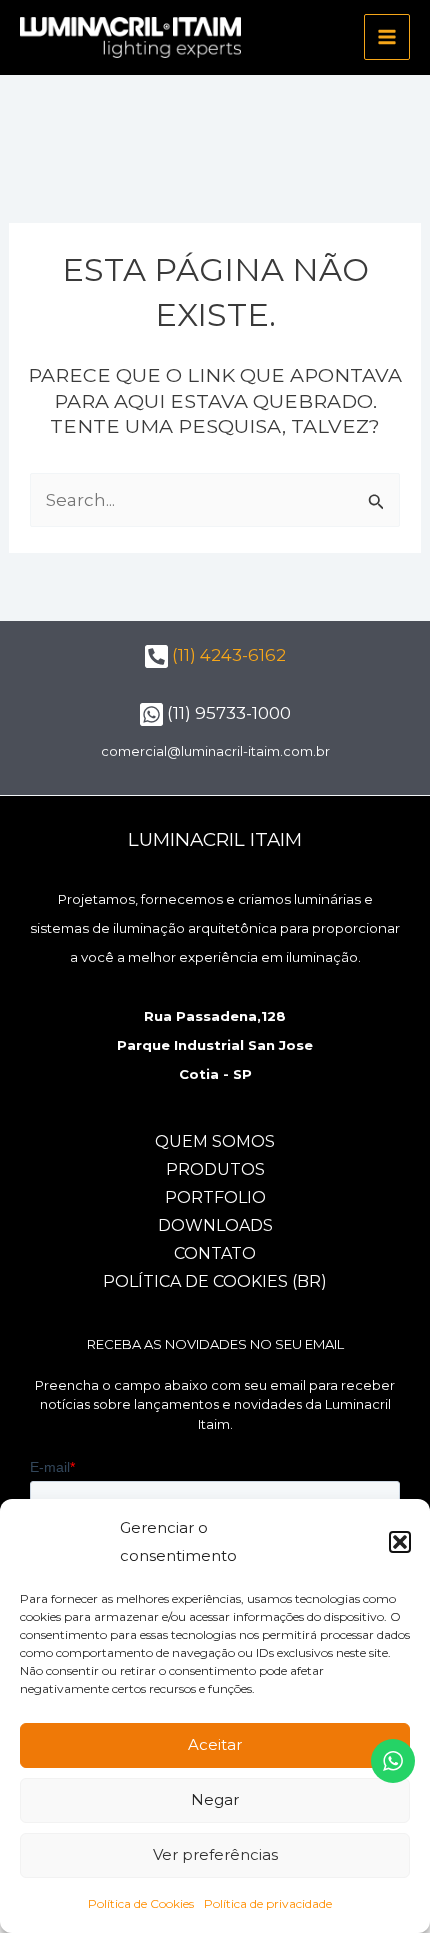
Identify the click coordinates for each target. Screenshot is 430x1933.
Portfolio (215, 1197)
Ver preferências (215, 1854)
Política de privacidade (268, 1903)
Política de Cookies (141, 1903)
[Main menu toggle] (387, 37)
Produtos (215, 1169)
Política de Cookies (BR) (215, 1281)
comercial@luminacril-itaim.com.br (215, 751)
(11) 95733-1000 (227, 713)
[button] (400, 1542)
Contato (215, 1253)
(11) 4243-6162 (227, 655)
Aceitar (215, 1744)
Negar (215, 1799)
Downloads (215, 1225)
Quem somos (215, 1141)
